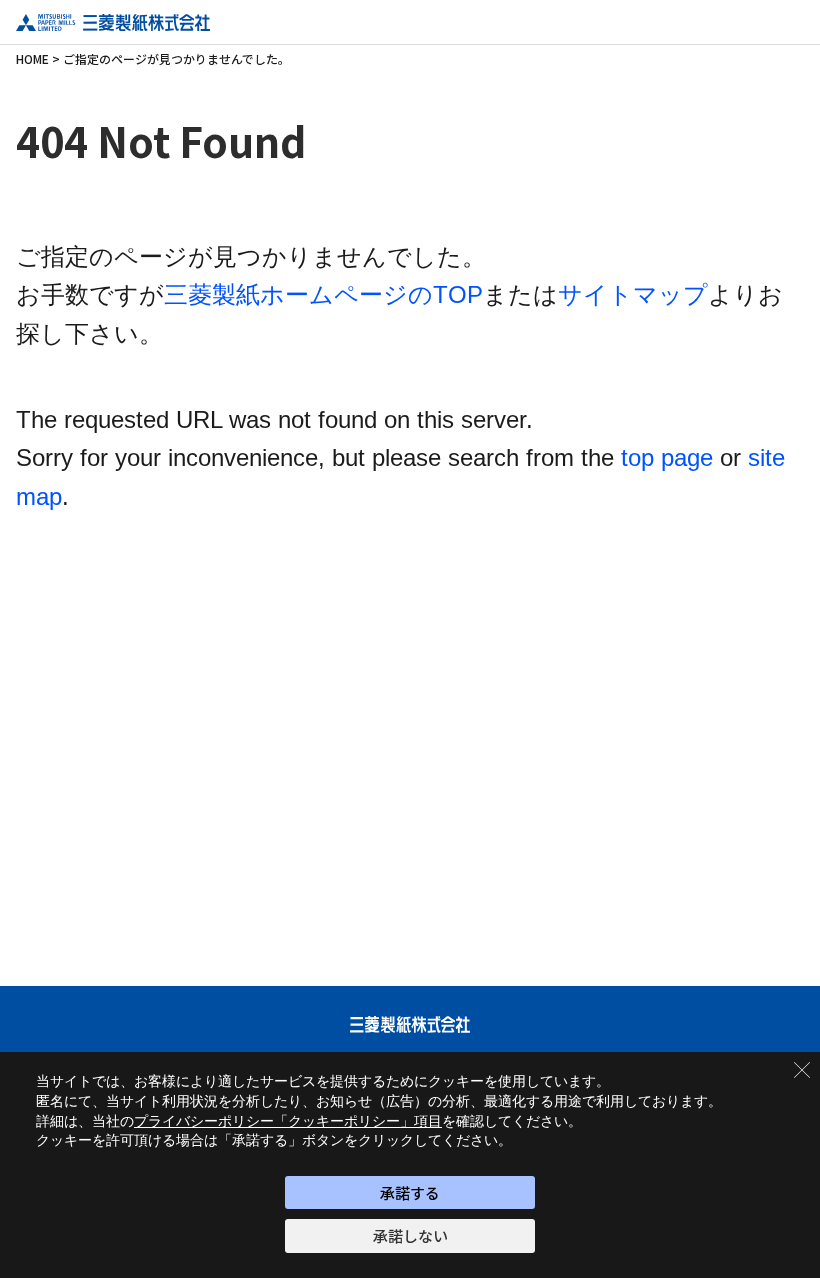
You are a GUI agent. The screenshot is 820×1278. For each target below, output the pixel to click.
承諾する (410, 1192)
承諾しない (410, 1235)
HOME (32, 58)
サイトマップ (633, 294)
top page (667, 457)
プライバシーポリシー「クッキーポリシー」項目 (288, 1121)
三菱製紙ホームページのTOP (323, 294)
